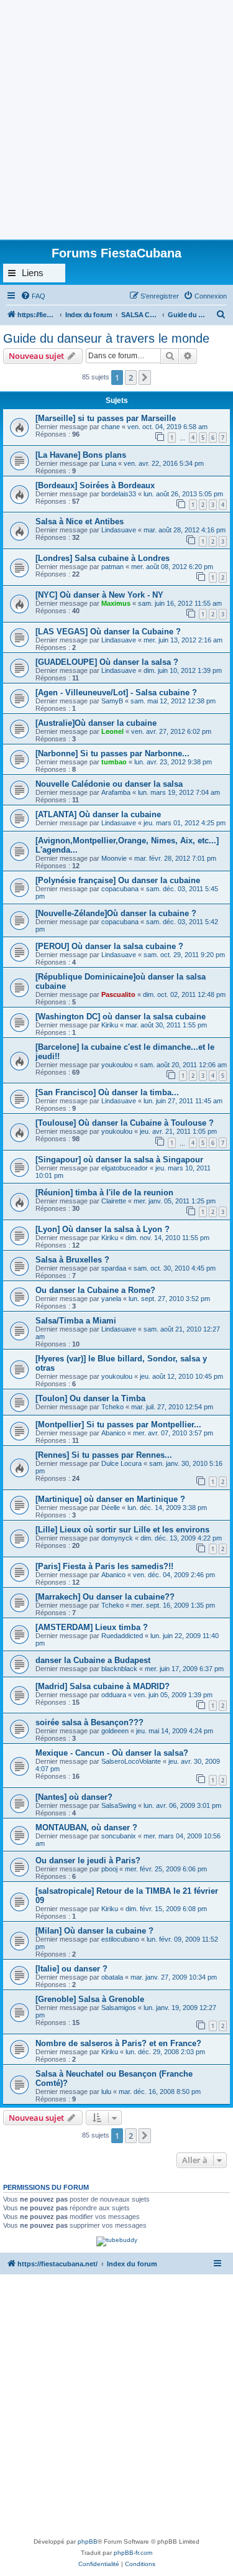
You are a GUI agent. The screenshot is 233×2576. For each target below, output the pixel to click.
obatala (112, 1977)
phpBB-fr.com (133, 2553)
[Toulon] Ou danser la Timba (90, 1398)
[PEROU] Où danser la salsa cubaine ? (109, 946)
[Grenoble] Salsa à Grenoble (90, 1999)
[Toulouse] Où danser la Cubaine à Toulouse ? (125, 1123)
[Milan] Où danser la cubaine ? (94, 1931)
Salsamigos (119, 2008)
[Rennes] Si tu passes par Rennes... (104, 1455)
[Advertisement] (116, 117)
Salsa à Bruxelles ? (72, 1260)
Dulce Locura (121, 1463)
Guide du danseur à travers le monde (106, 338)
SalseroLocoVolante (131, 1761)
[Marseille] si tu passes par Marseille (106, 418)
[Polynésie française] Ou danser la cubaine (118, 880)
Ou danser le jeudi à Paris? (88, 1860)
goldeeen (115, 1731)
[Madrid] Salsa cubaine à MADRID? (103, 1686)
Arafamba (116, 792)
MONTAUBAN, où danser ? (86, 1828)
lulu (106, 2092)
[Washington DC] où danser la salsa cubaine (121, 1017)
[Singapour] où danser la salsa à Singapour (119, 1160)
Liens (33, 273)
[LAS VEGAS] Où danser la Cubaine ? (108, 632)
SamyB (112, 701)
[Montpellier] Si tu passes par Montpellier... (118, 1425)
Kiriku (110, 1025)
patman (112, 567)
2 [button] (131, 378)
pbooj (109, 1869)
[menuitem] (33, 296)
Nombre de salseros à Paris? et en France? (118, 2043)
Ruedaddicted (122, 1636)
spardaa (114, 1268)
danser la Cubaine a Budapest (93, 1660)
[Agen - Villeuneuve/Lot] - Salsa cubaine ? (116, 693)
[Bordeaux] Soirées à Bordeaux (95, 485)
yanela (111, 1299)
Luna (109, 463)
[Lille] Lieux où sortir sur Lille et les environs (122, 1530)
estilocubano (120, 1939)
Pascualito (118, 994)
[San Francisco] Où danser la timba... (107, 1092)
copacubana (120, 889)
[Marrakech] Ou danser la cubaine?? (105, 1597)
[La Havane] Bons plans (81, 455)
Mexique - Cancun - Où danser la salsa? (112, 1753)
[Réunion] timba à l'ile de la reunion (104, 1193)
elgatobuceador (125, 1168)
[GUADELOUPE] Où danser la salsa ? (107, 662)
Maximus (116, 603)
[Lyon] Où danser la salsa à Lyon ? (103, 1229)
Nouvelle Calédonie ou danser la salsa (109, 784)
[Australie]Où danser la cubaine (96, 723)
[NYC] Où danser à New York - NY (99, 595)
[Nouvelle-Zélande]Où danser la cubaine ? (116, 913)
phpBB (88, 2541)
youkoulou (117, 1065)
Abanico (113, 1433)
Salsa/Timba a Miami (76, 1321)
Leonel (112, 731)
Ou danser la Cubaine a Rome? (95, 1290)
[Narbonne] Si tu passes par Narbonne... (112, 753)
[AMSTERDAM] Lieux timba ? (92, 1627)
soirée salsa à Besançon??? (89, 1722)
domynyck (117, 1538)
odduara (114, 1695)
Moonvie (115, 858)
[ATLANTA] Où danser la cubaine (98, 814)
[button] (145, 378)
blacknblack (119, 1669)
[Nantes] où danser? (74, 1797)
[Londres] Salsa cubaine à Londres (103, 558)
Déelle (111, 1508)
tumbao (114, 762)
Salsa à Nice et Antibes (80, 521)
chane (111, 427)
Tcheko (112, 1407)
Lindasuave (119, 530)
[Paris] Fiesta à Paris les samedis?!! (104, 1566)
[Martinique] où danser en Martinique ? (110, 1499)
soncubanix (119, 1836)
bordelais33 (119, 494)
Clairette (114, 1201)
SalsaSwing (119, 1805)
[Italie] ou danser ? (71, 1969)
